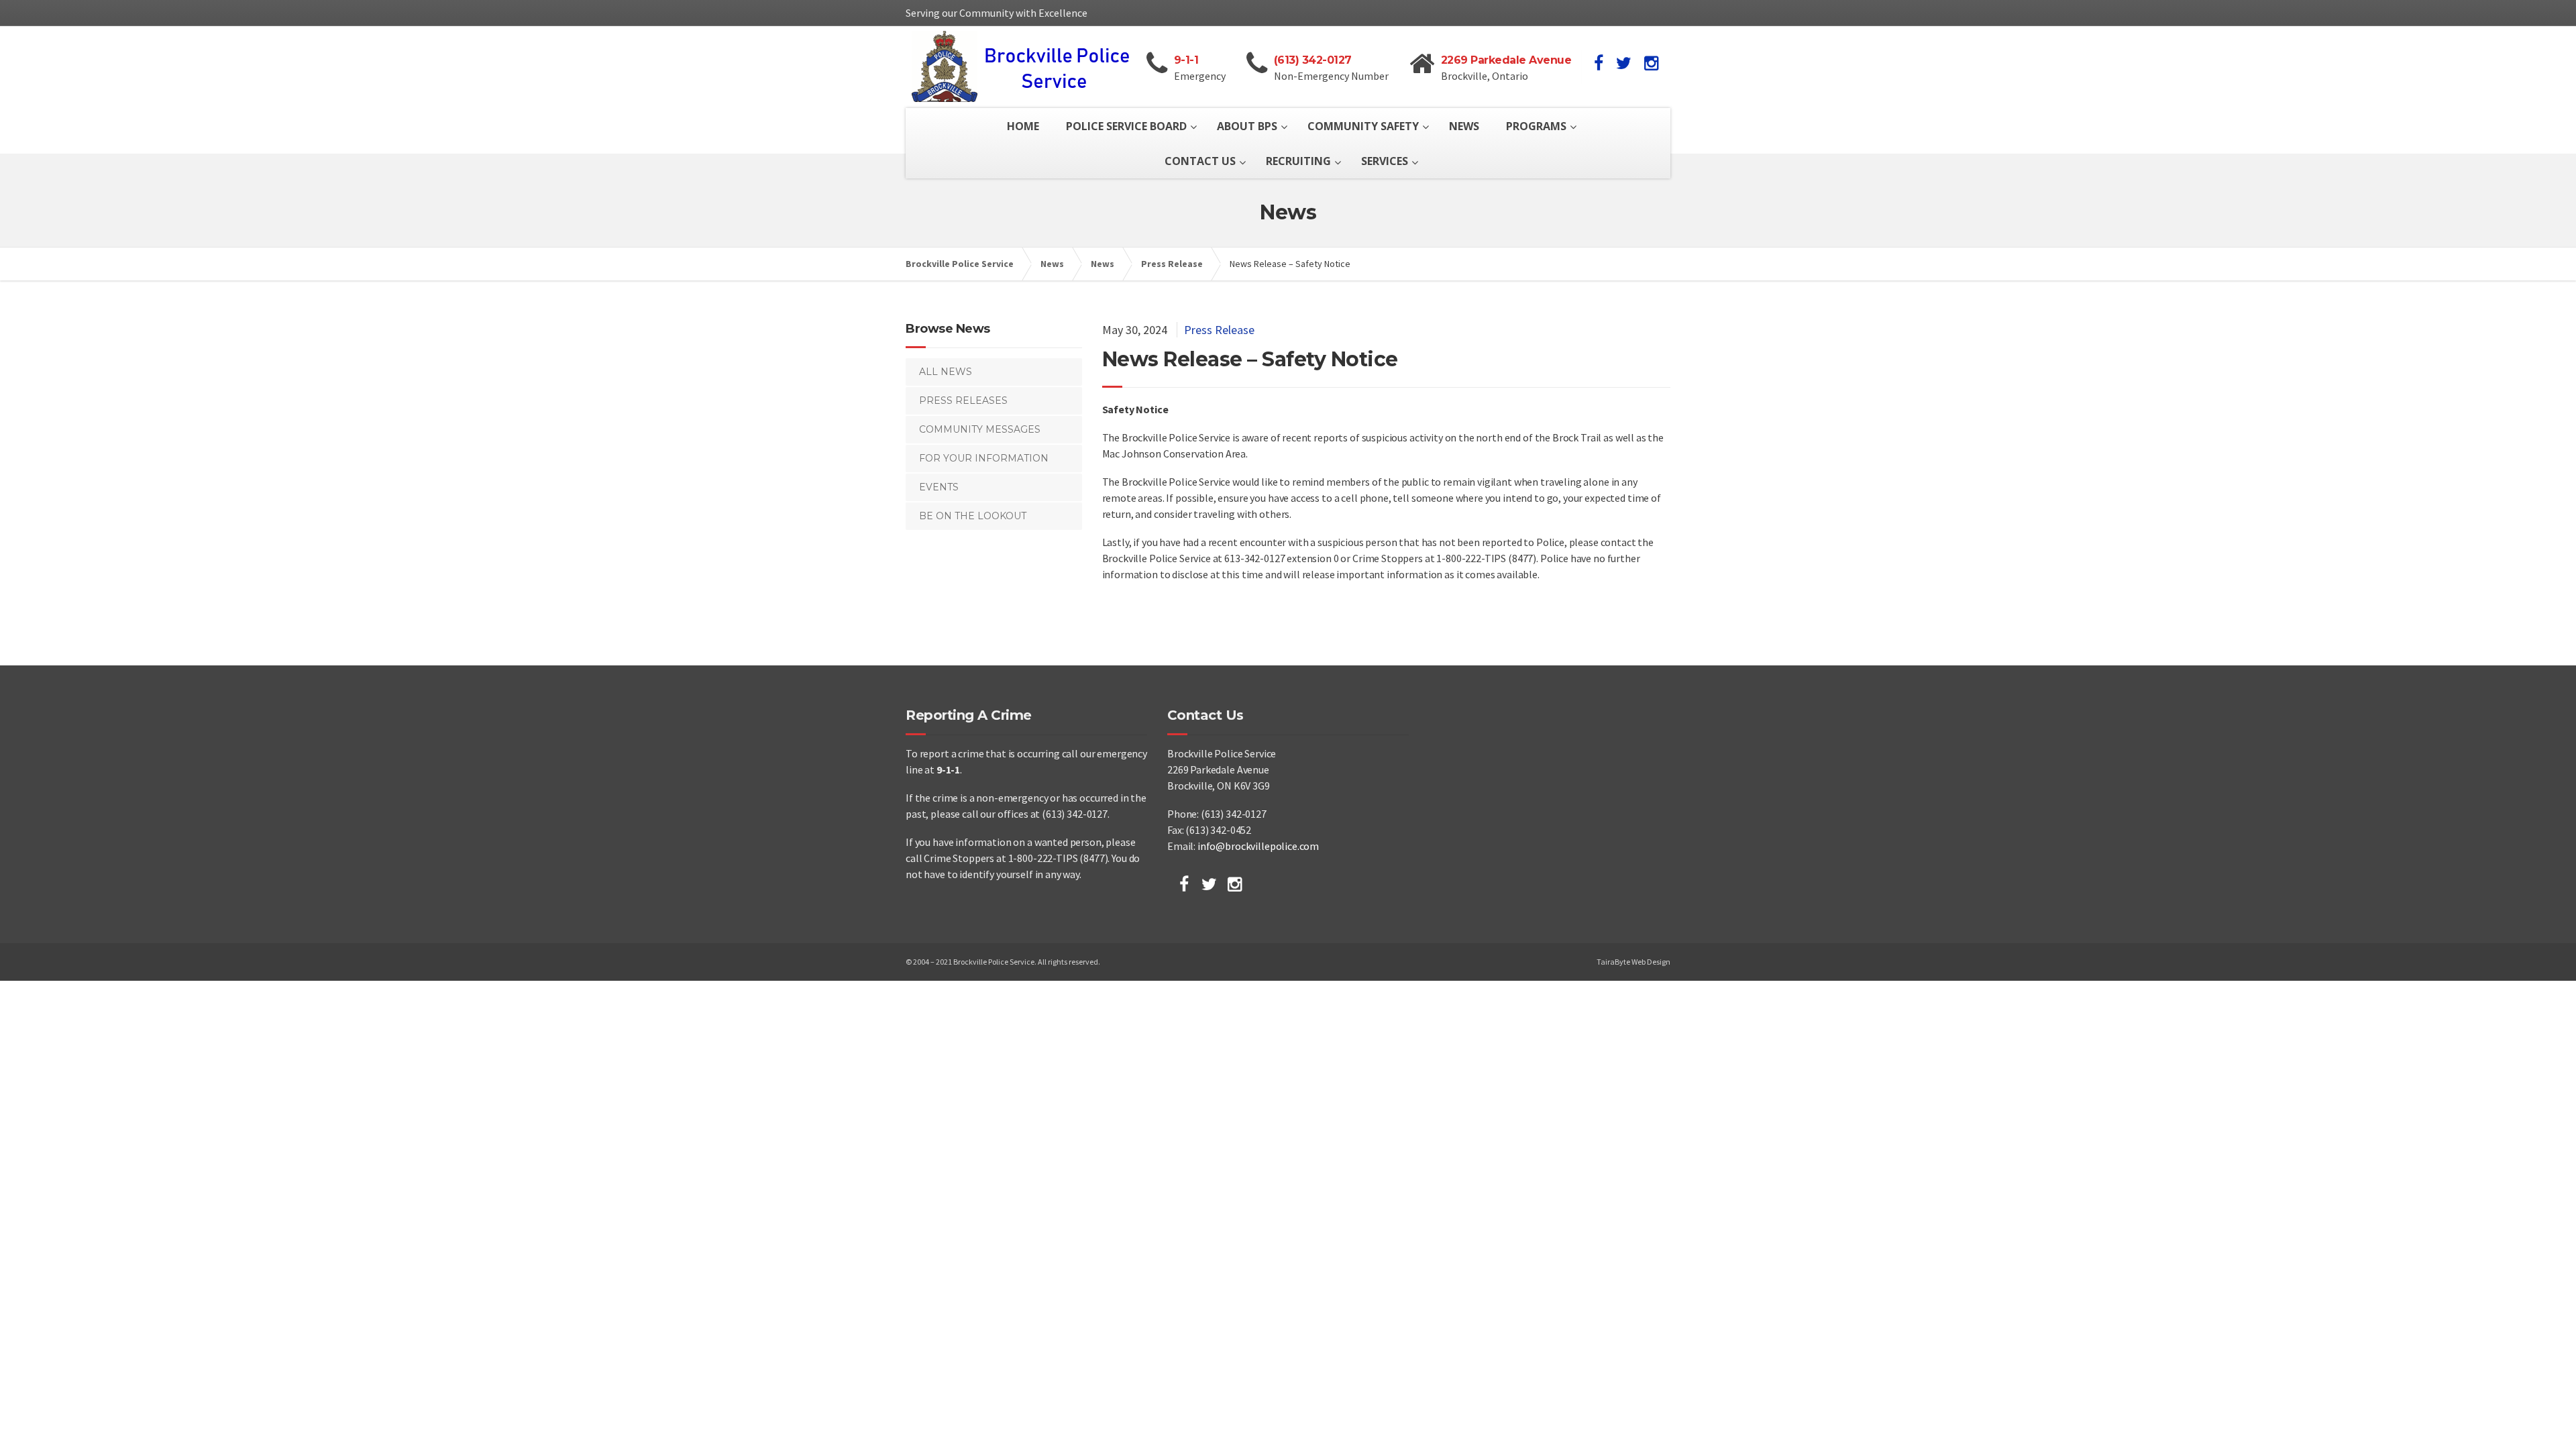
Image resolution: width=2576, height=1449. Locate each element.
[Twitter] (1209, 884)
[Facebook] (1184, 884)
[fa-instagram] (1651, 63)
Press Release (1219, 330)
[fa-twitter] (1624, 63)
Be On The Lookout (973, 516)
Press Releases (963, 400)
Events (939, 487)
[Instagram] (1235, 884)
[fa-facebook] (1599, 63)
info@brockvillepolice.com (1258, 846)
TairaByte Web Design (1633, 962)
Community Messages (980, 429)
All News (946, 372)
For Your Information (984, 458)
